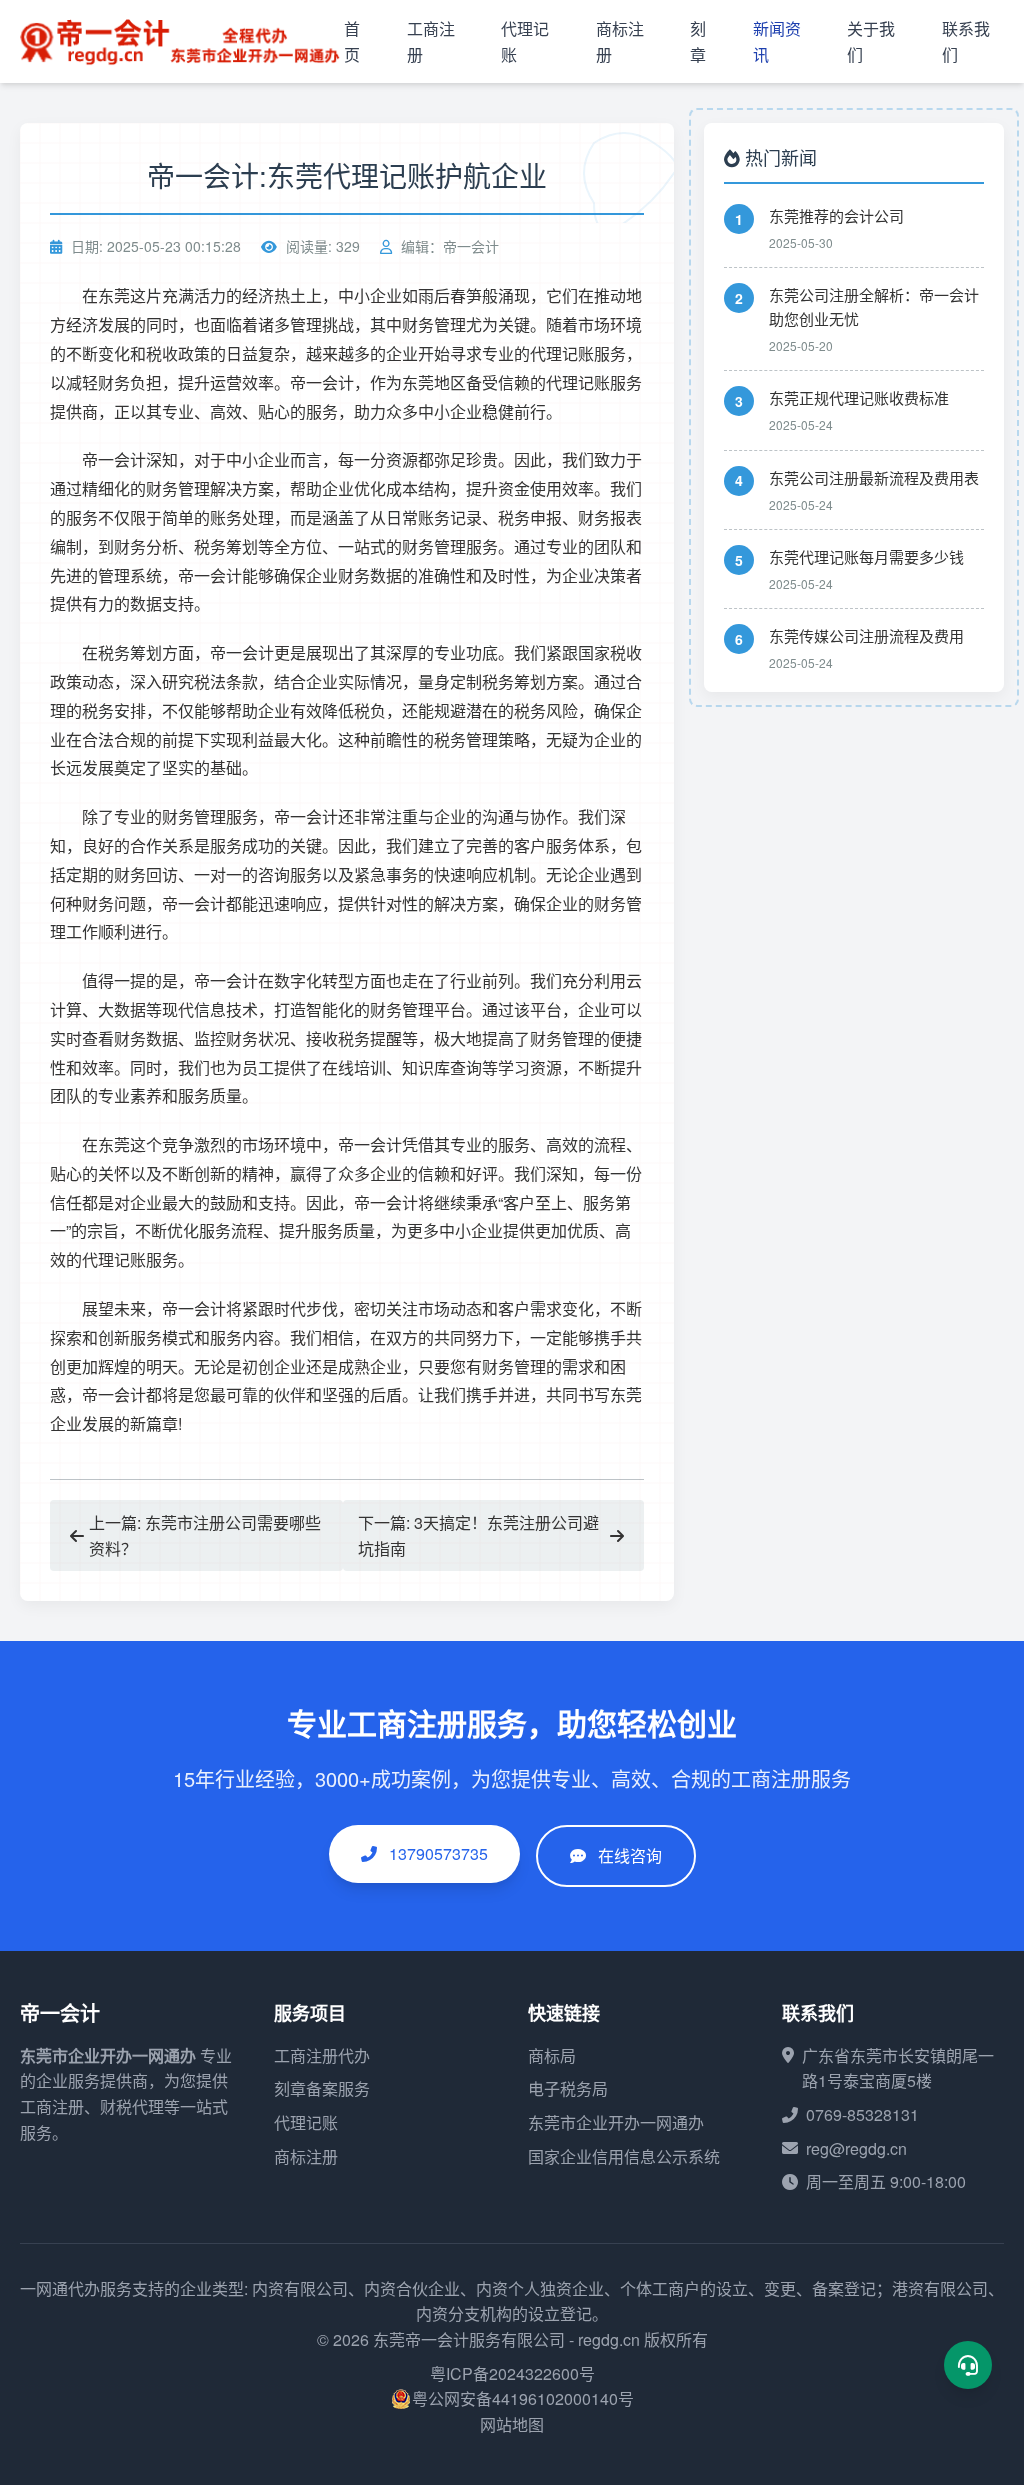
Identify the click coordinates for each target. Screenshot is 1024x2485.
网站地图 (512, 2424)
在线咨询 (630, 1855)
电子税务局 (568, 2088)
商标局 (552, 2055)
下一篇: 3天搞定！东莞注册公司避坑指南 (478, 1535)
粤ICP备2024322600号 (512, 2373)
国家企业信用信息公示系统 (624, 2156)
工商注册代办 (322, 2055)
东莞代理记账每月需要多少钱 (866, 556)
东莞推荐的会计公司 (836, 215)
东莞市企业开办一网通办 (108, 2055)
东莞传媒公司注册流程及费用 (866, 635)
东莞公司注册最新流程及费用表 (874, 477)
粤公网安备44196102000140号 (523, 2398)
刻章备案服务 (322, 2088)
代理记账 (306, 2122)
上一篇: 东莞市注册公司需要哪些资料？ (205, 1535)
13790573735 (436, 1853)
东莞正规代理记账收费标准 (859, 397)
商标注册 (306, 2156)
